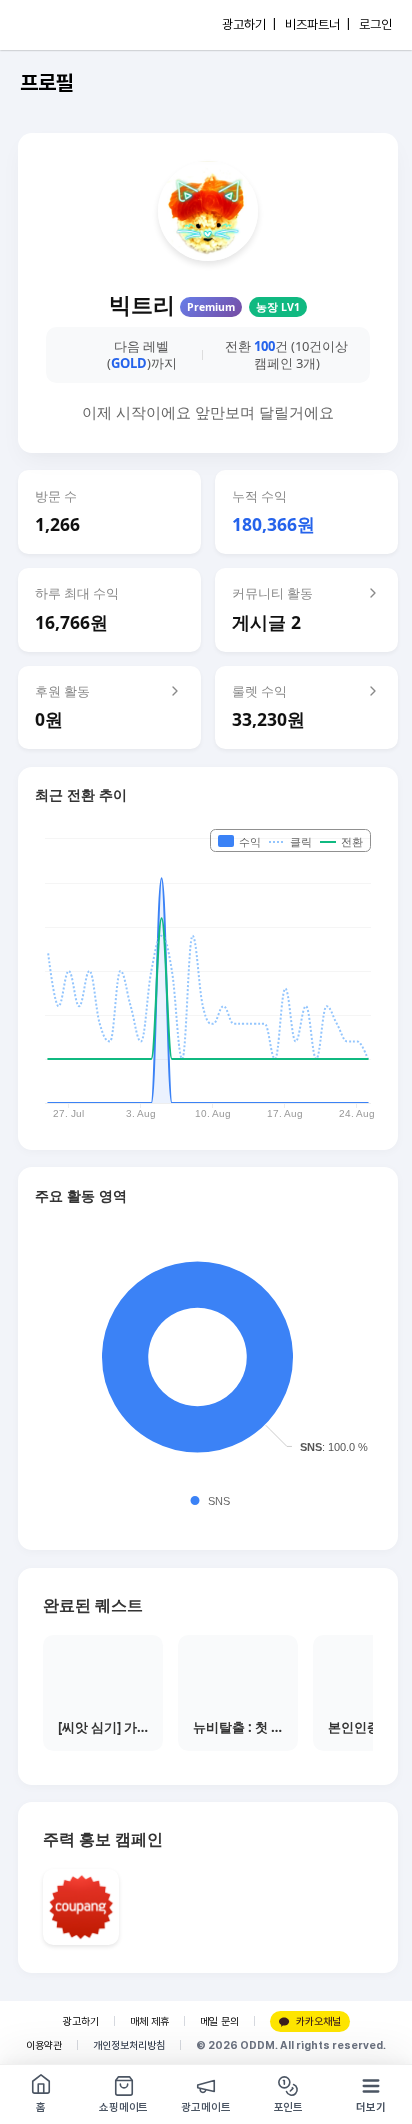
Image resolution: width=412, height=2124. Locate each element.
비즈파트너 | (317, 24)
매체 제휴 (149, 2021)
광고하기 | (249, 24)
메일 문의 (219, 2021)
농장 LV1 (278, 307)
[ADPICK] (57, 25)
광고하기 (81, 2021)
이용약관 (44, 2045)
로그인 (375, 24)
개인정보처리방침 (129, 2045)
